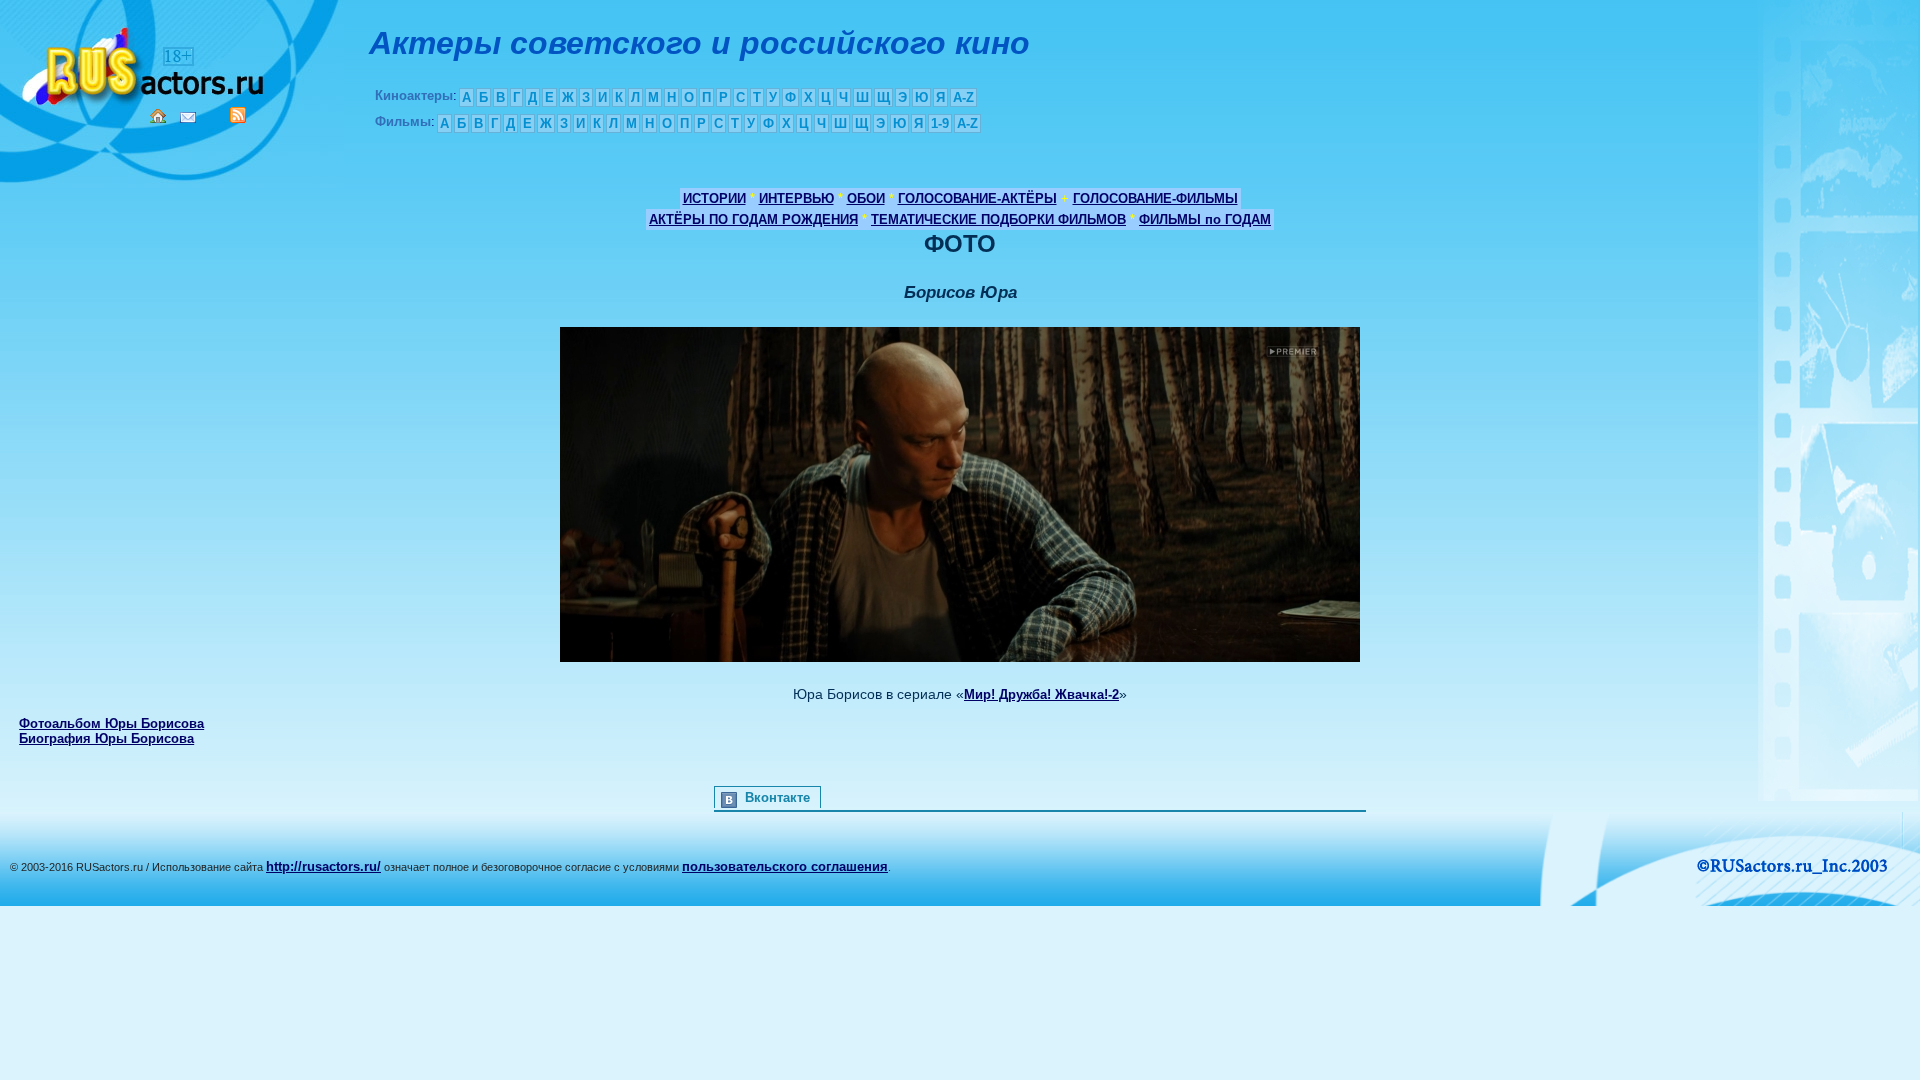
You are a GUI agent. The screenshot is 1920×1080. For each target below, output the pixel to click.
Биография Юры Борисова (106, 738)
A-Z (963, 97)
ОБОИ (866, 198)
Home (158, 116)
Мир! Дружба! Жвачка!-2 (1041, 694)
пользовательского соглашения (785, 866)
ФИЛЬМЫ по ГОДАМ (1205, 219)
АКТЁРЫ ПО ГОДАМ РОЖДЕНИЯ (753, 219)
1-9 (940, 123)
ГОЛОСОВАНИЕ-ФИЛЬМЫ (1155, 198)
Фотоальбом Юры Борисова (111, 723)
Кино (145, 62)
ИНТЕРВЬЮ (796, 198)
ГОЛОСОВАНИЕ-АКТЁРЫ (977, 198)
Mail (188, 117)
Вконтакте (777, 797)
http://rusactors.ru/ (323, 866)
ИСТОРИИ (714, 198)
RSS (238, 115)
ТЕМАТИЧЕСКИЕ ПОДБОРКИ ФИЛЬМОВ (998, 219)
